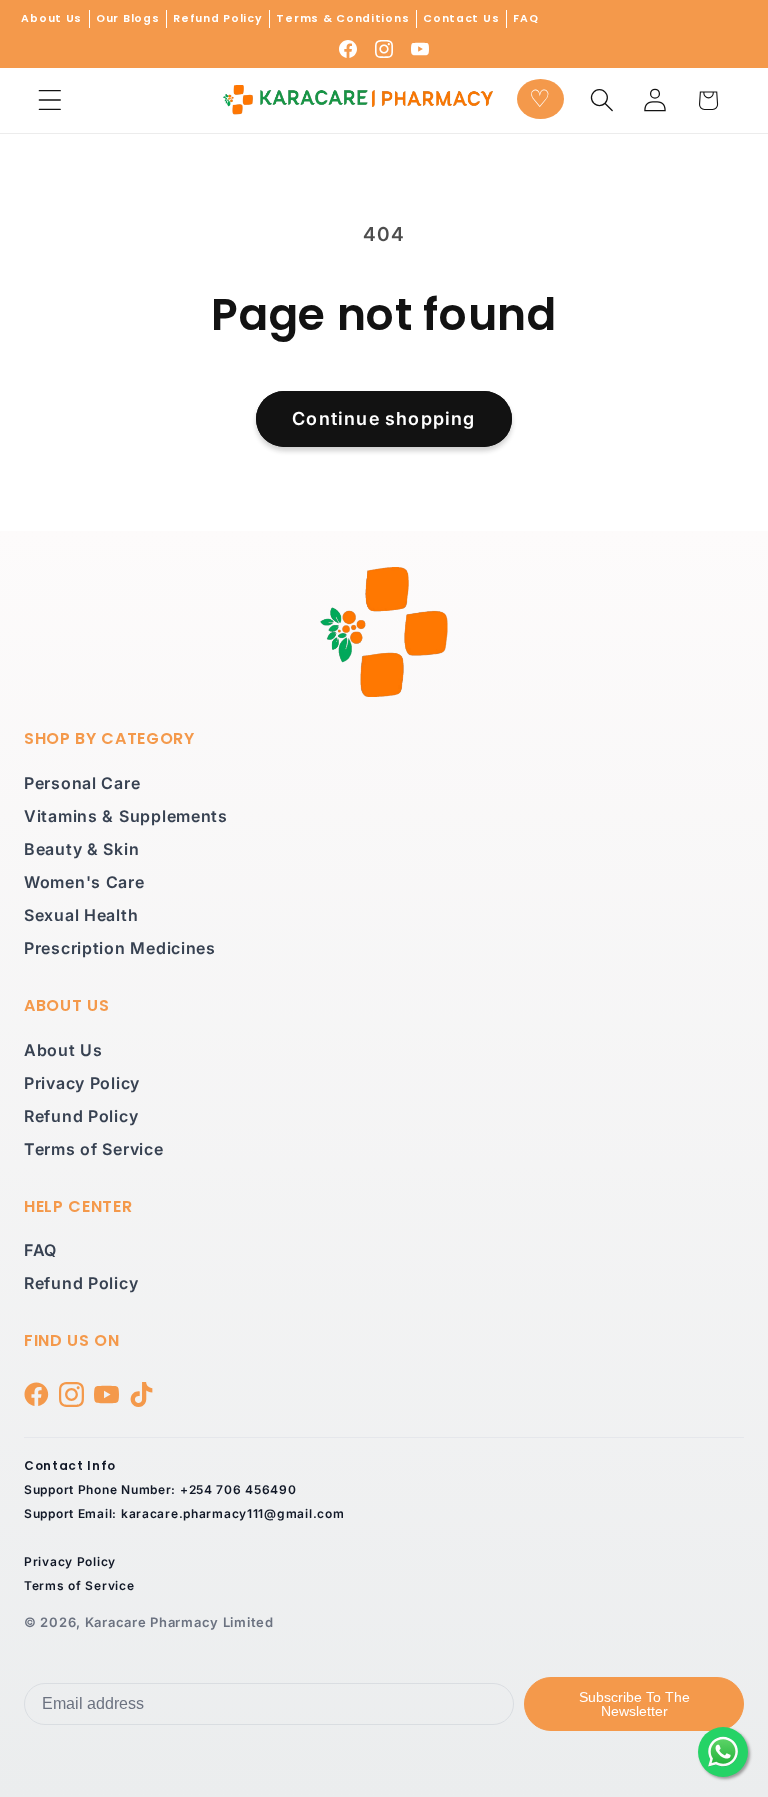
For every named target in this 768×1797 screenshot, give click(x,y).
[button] (50, 100)
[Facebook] (348, 49)
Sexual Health (81, 915)
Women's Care (84, 882)
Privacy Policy (82, 1083)
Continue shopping (383, 418)
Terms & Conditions (342, 18)
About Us (51, 18)
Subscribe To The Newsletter (634, 1704)
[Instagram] (384, 49)
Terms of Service (94, 1149)
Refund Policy (217, 18)
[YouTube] (420, 49)
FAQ (525, 18)
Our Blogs (127, 18)
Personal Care (82, 783)
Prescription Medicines (120, 948)
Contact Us (461, 18)
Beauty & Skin (81, 849)
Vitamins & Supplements (126, 816)
